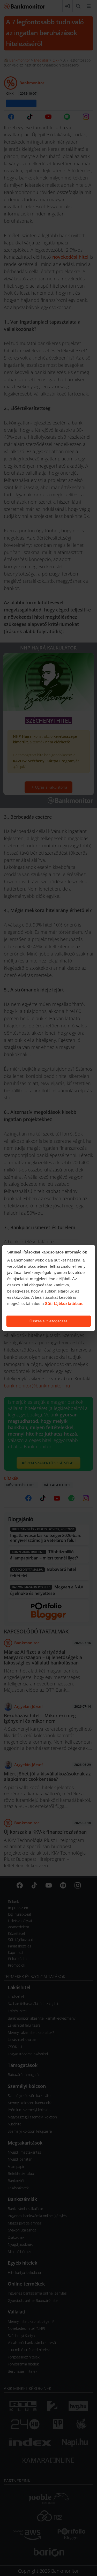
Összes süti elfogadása (48, 1321)
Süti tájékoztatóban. (64, 1304)
